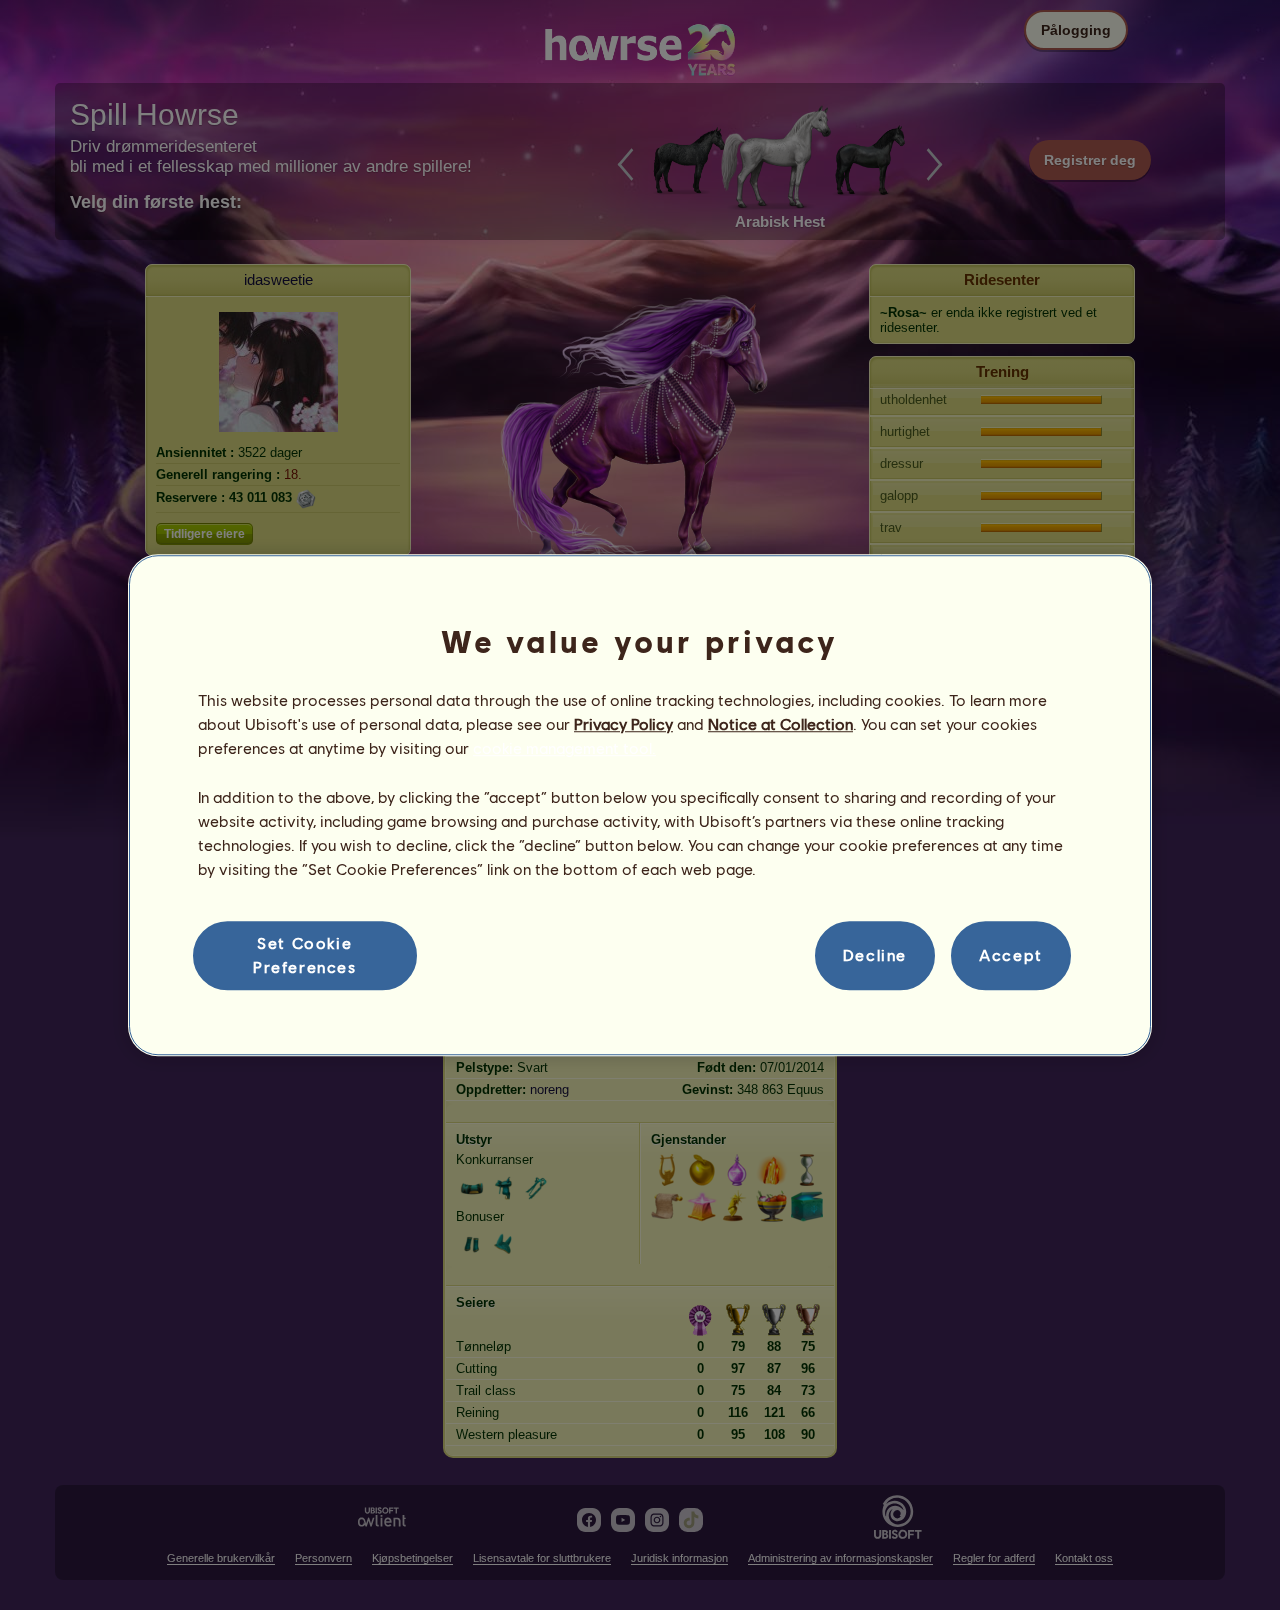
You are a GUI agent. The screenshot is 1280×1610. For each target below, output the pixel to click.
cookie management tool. (564, 748)
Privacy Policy (623, 723)
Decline (875, 955)
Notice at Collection (780, 723)
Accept (1011, 955)
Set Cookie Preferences (305, 954)
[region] (640, 805)
